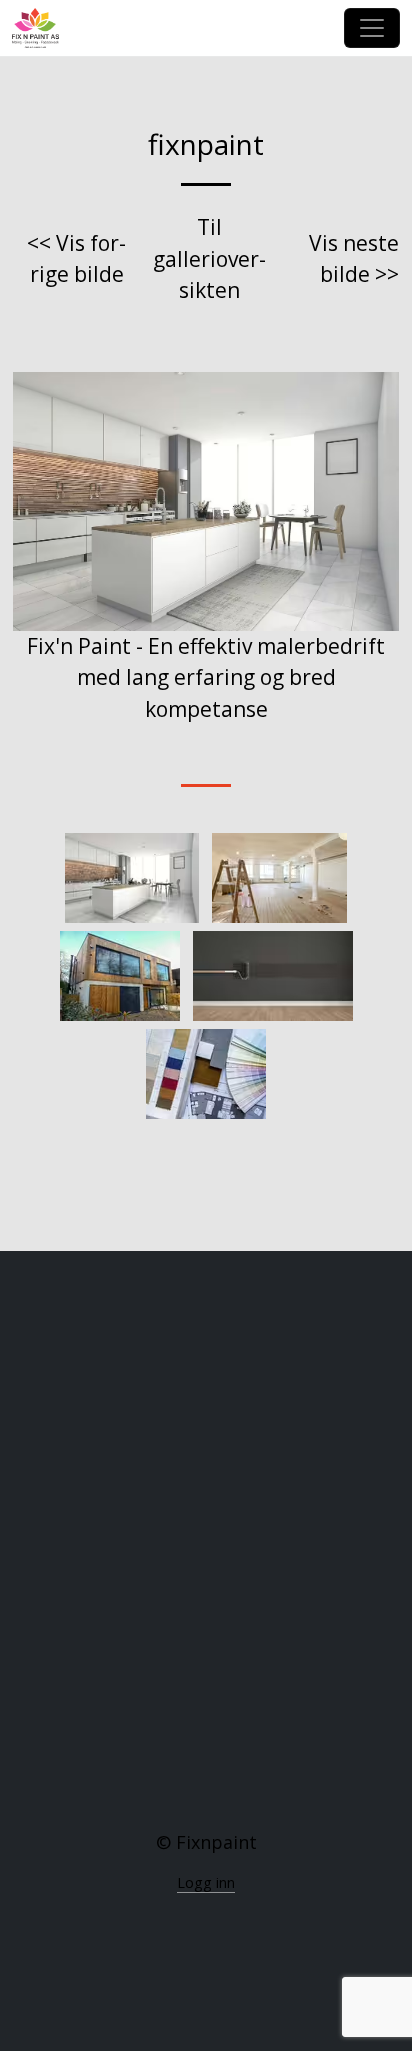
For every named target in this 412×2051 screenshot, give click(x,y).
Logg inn (206, 1882)
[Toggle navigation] (372, 28)
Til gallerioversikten (209, 258)
